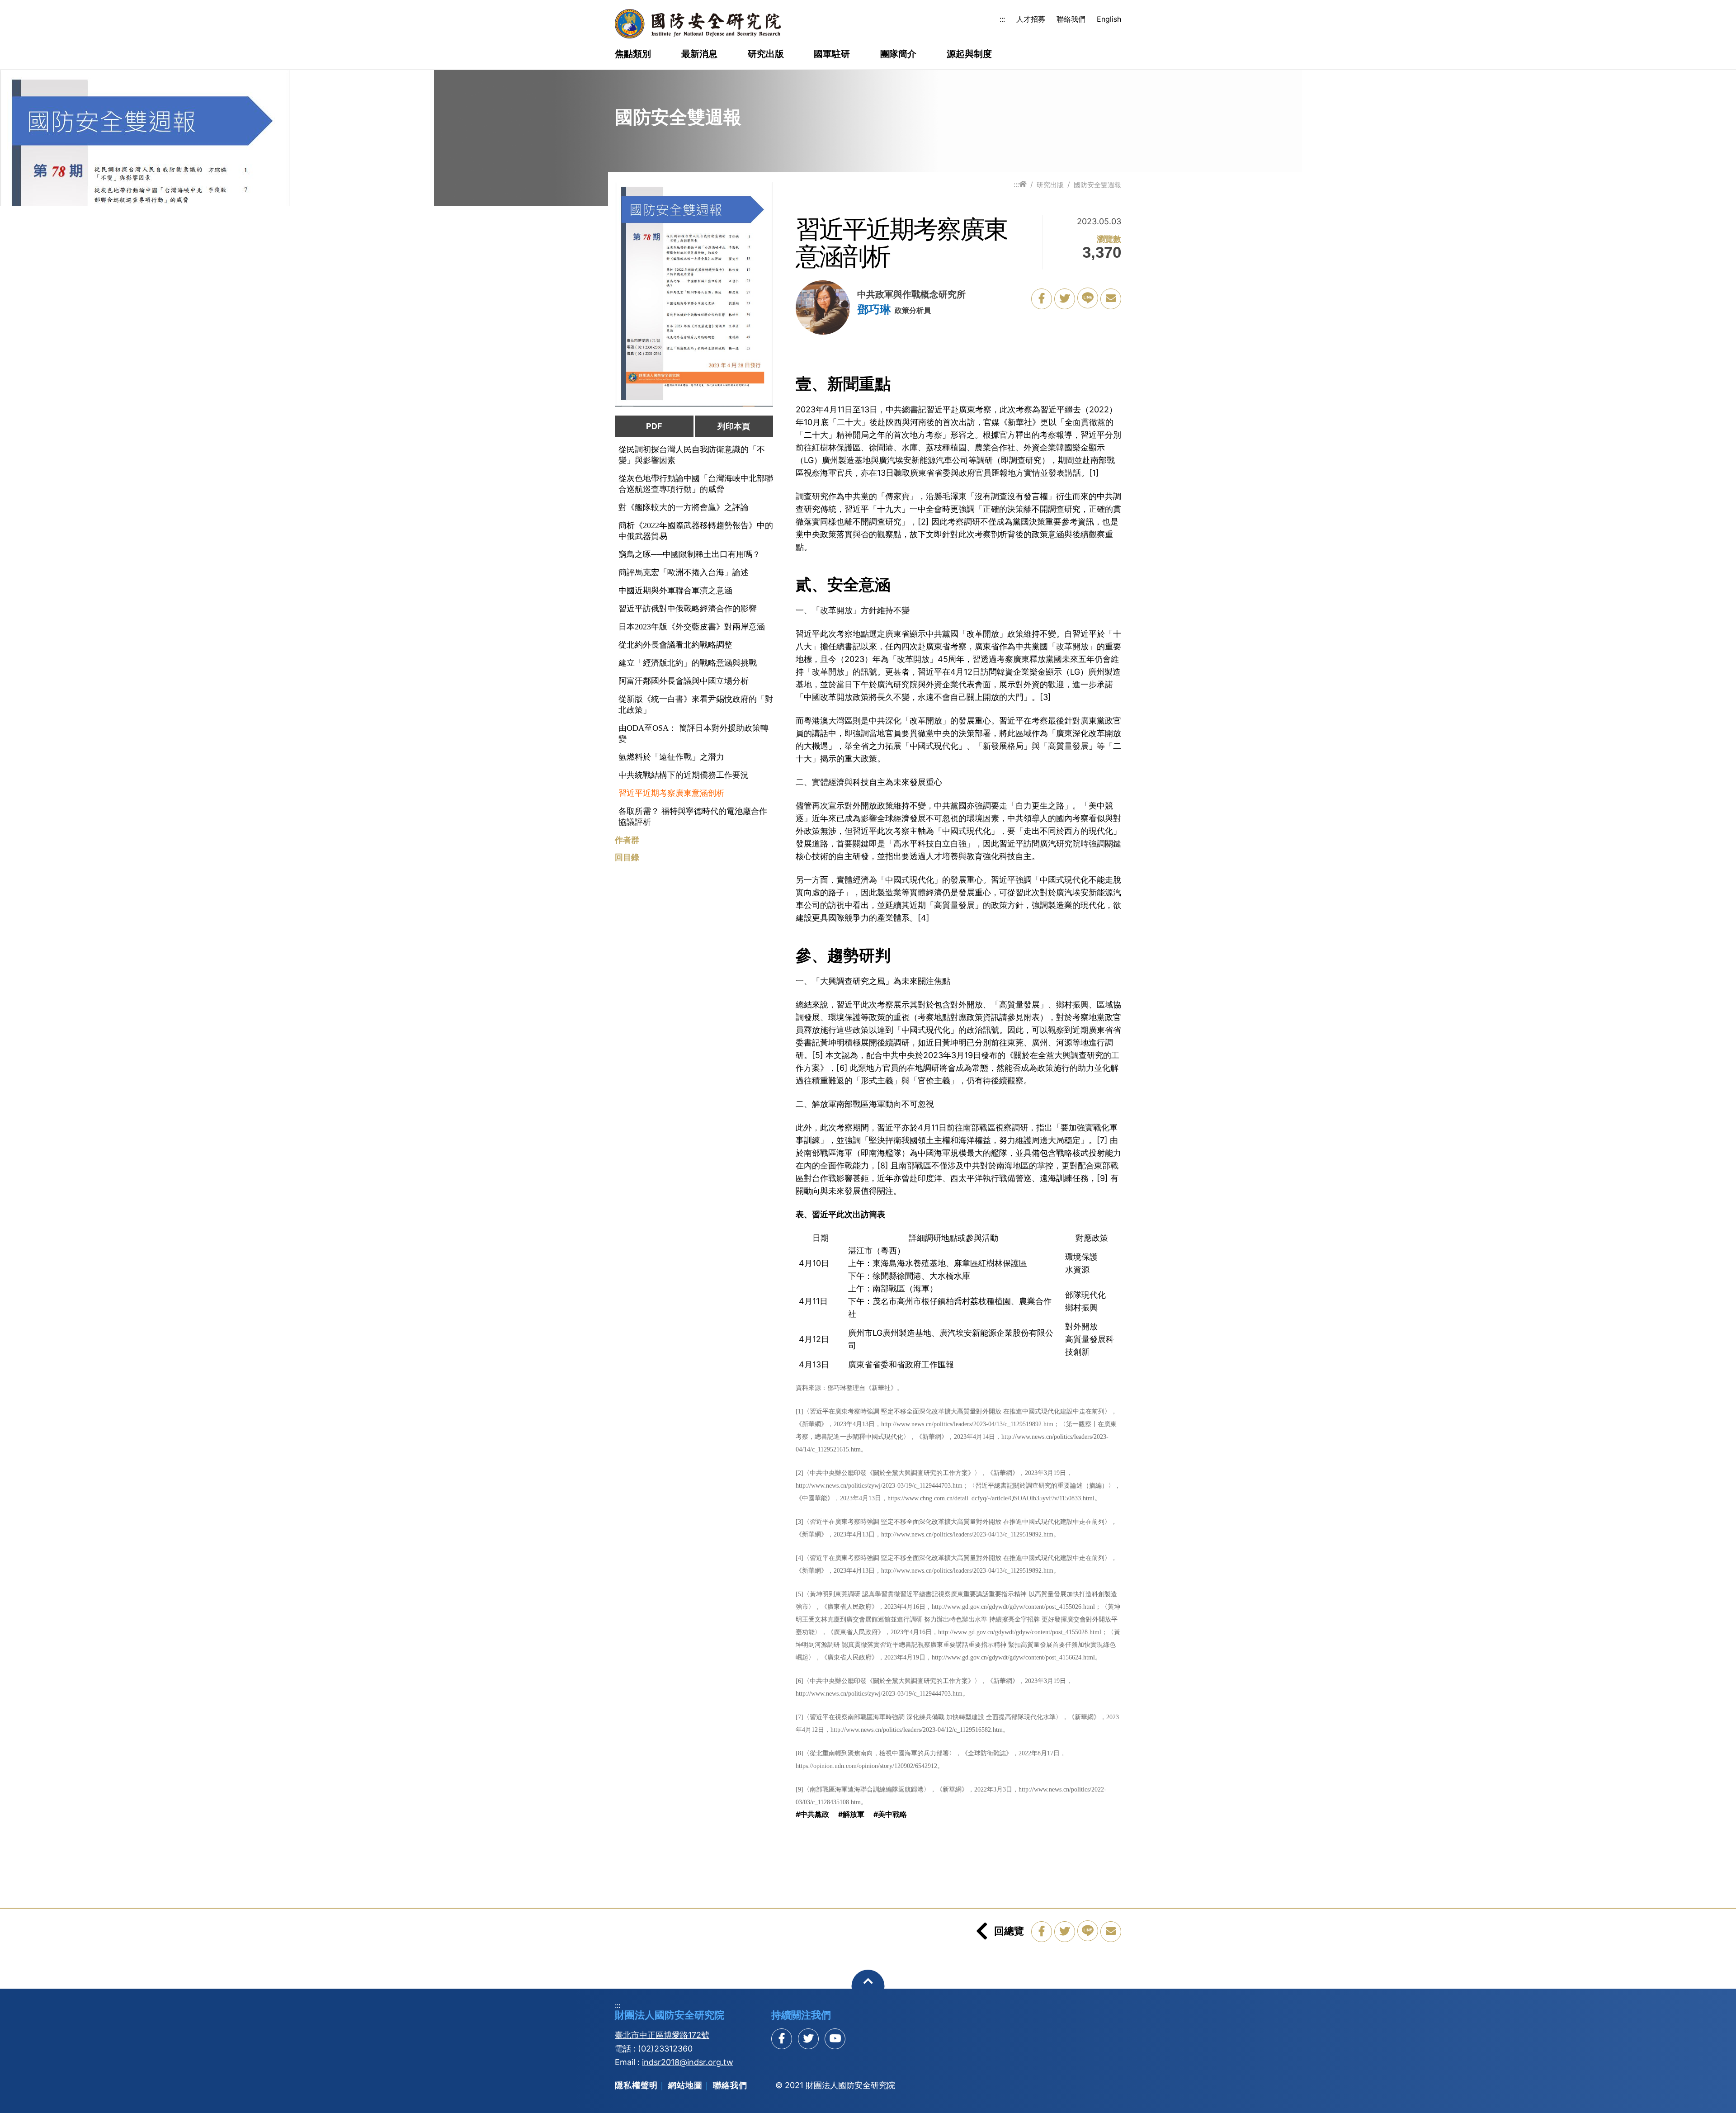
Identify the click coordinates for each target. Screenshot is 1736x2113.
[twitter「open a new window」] (1065, 299)
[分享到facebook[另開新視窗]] (782, 2039)
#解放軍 (851, 1814)
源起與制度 (969, 54)
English (1109, 19)
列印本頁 (734, 426)
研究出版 (766, 54)
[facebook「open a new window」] (1042, 299)
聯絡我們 (1071, 19)
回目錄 (627, 857)
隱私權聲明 (636, 2085)
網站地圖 (685, 2085)
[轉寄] (1111, 299)
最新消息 (699, 54)
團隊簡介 (898, 54)
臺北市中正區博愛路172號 (662, 2035)
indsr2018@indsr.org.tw (688, 2062)
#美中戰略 (890, 1814)
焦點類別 (633, 54)
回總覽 (1009, 1931)
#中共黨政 (812, 1814)
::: (1002, 19)
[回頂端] (868, 1986)
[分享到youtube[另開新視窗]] (835, 2039)
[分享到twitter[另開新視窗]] (808, 2039)
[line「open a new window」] (1088, 298)
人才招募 (1031, 19)
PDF (654, 426)
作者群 (627, 840)
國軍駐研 (832, 54)
